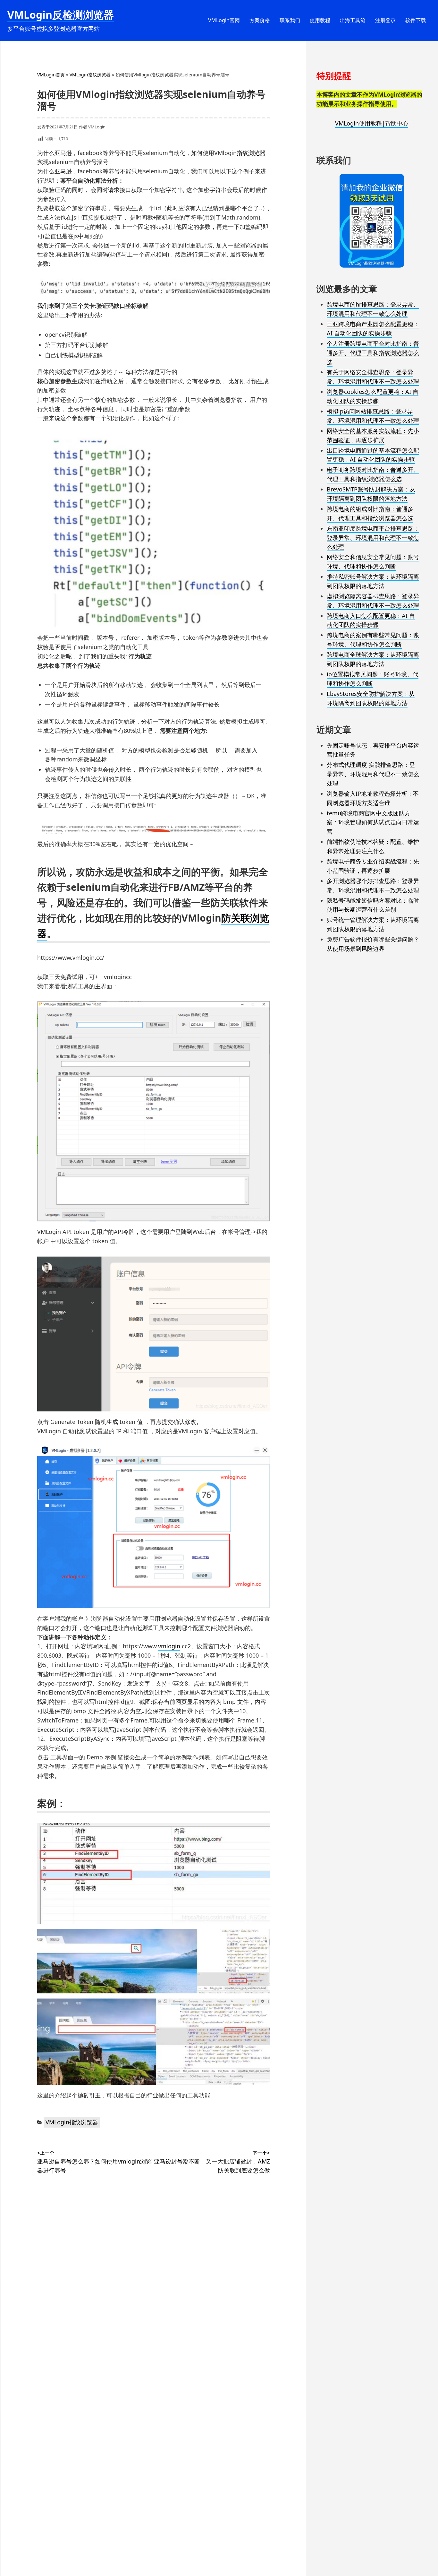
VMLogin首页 (51, 75)
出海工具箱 (353, 20)
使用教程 (320, 20)
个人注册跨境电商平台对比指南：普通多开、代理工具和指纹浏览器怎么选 (373, 353)
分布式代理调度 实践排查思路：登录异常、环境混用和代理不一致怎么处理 (373, 774)
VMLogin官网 (224, 20)
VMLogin (97, 127)
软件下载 (416, 20)
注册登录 (385, 20)
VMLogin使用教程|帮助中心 (372, 123)
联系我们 (290, 20)
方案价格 (260, 20)
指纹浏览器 (251, 153)
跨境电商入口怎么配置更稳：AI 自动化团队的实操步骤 (371, 620)
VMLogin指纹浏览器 (90, 75)
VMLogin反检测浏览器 (61, 15)
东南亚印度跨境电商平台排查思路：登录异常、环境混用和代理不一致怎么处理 (373, 538)
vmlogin (169, 1646)
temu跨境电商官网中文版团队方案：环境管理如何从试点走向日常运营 (373, 822)
